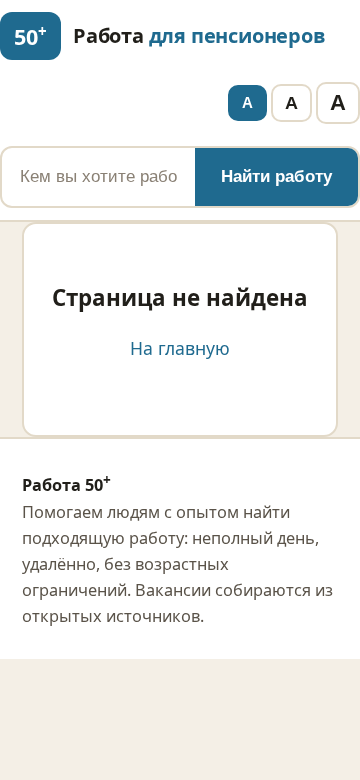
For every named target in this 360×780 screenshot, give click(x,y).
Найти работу (276, 176)
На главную (180, 348)
